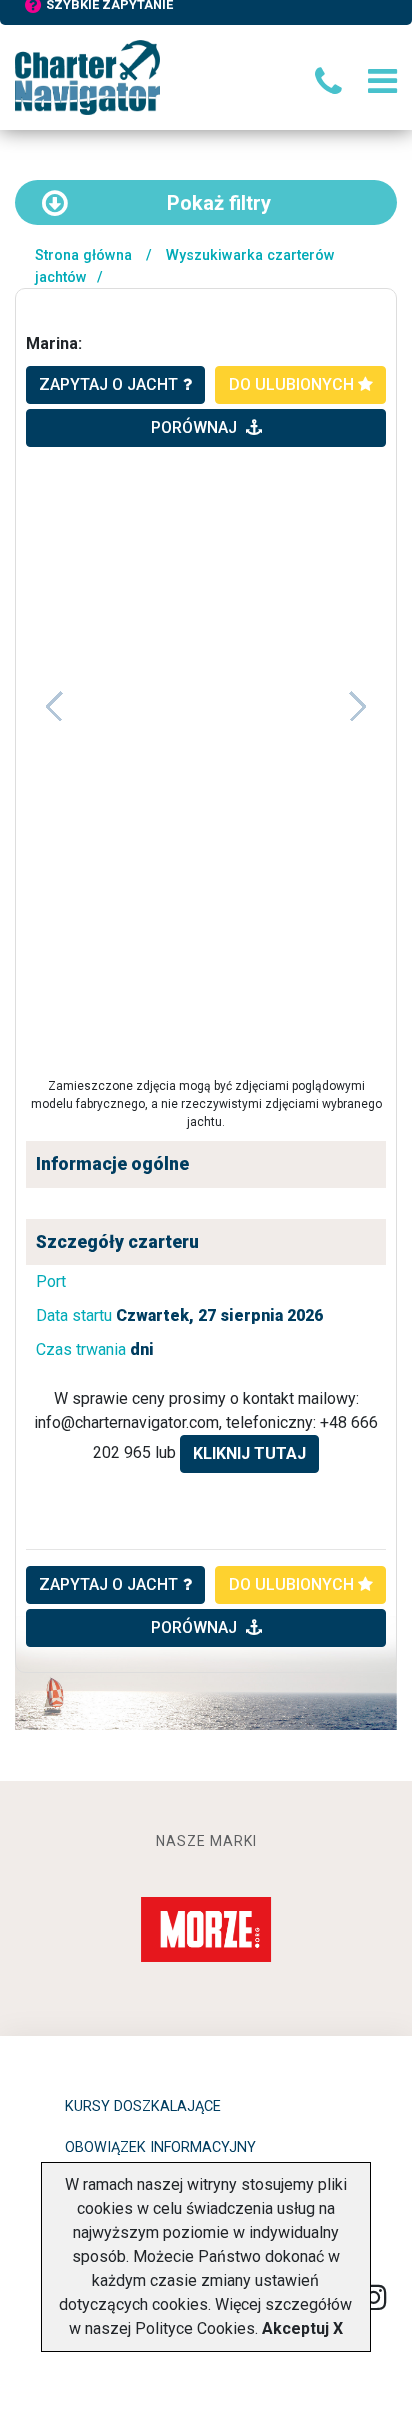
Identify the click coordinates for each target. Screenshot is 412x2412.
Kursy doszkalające (143, 2106)
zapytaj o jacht (108, 384)
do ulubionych (293, 384)
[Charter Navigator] (87, 76)
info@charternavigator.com (126, 1422)
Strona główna (83, 255)
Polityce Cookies (195, 2328)
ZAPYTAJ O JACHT (108, 1584)
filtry (219, 203)
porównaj (196, 427)
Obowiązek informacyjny (160, 2147)
